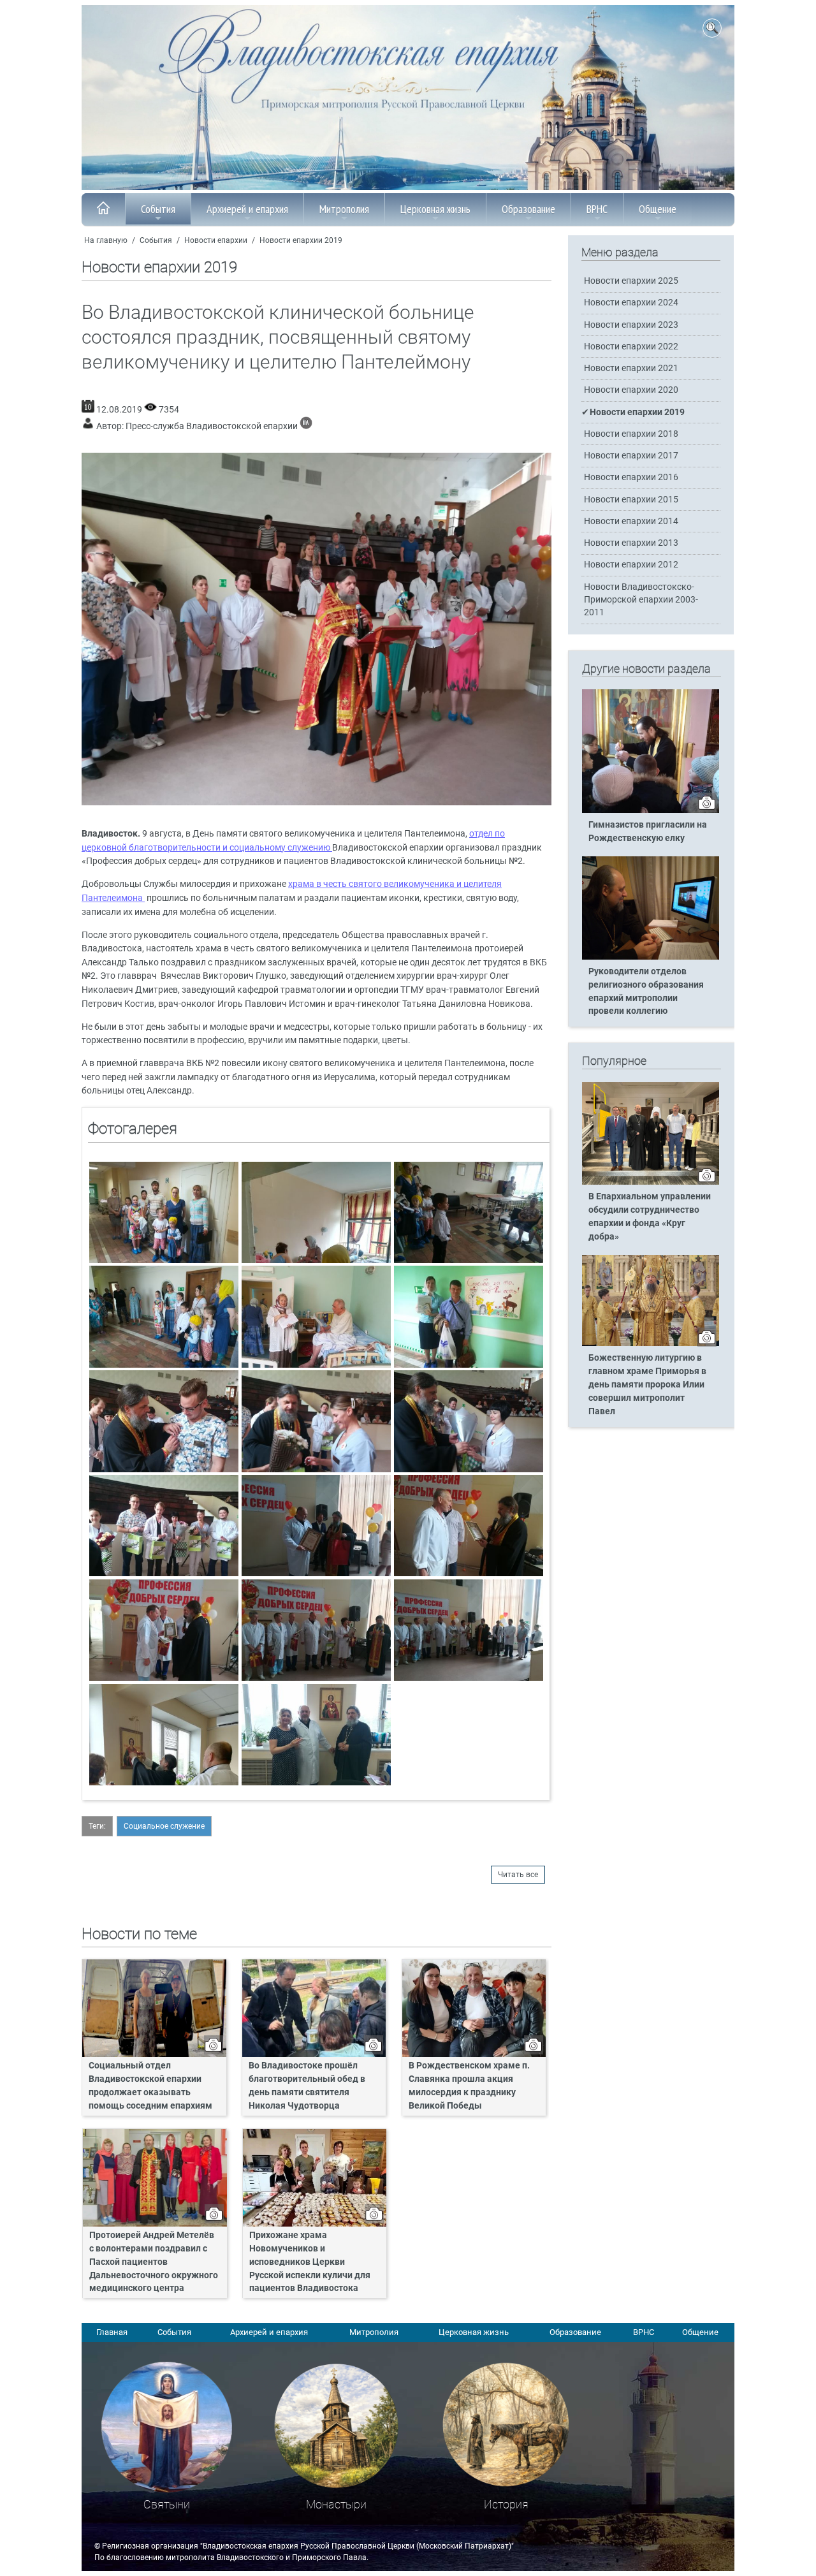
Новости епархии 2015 (631, 500)
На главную (106, 240)
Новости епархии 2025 (631, 281)
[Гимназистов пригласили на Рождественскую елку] (651, 810)
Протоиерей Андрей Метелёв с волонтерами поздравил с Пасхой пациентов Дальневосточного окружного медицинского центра (154, 2262)
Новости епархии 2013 (631, 543)
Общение (658, 209)
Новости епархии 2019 (301, 240)
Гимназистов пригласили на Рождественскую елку (648, 831)
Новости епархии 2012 (631, 565)
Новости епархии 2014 (631, 521)
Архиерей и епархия (247, 209)
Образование (528, 209)
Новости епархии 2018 (631, 434)
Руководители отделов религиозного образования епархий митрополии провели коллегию (646, 992)
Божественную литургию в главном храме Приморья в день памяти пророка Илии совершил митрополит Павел (647, 1385)
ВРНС (597, 209)
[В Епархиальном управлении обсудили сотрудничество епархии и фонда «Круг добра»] (651, 1182)
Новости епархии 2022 (631, 347)
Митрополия (344, 209)
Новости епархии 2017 (631, 456)
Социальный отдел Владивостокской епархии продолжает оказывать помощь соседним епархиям (150, 2086)
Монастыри (336, 2504)
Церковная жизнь (435, 209)
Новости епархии (216, 240)
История (506, 2504)
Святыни (167, 2504)
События (158, 209)
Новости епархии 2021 (631, 368)
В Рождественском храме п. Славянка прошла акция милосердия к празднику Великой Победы (469, 2086)
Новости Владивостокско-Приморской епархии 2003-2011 (641, 600)
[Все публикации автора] (306, 426)
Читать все (518, 1875)
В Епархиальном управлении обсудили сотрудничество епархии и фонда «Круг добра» (650, 1217)
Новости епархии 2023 (631, 325)
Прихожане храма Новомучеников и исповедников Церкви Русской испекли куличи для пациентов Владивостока (310, 2262)
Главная (112, 2332)
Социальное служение (164, 1826)
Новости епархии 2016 (631, 477)
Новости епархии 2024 (631, 303)
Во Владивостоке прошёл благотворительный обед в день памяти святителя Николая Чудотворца (307, 2086)
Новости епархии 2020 (631, 390)
